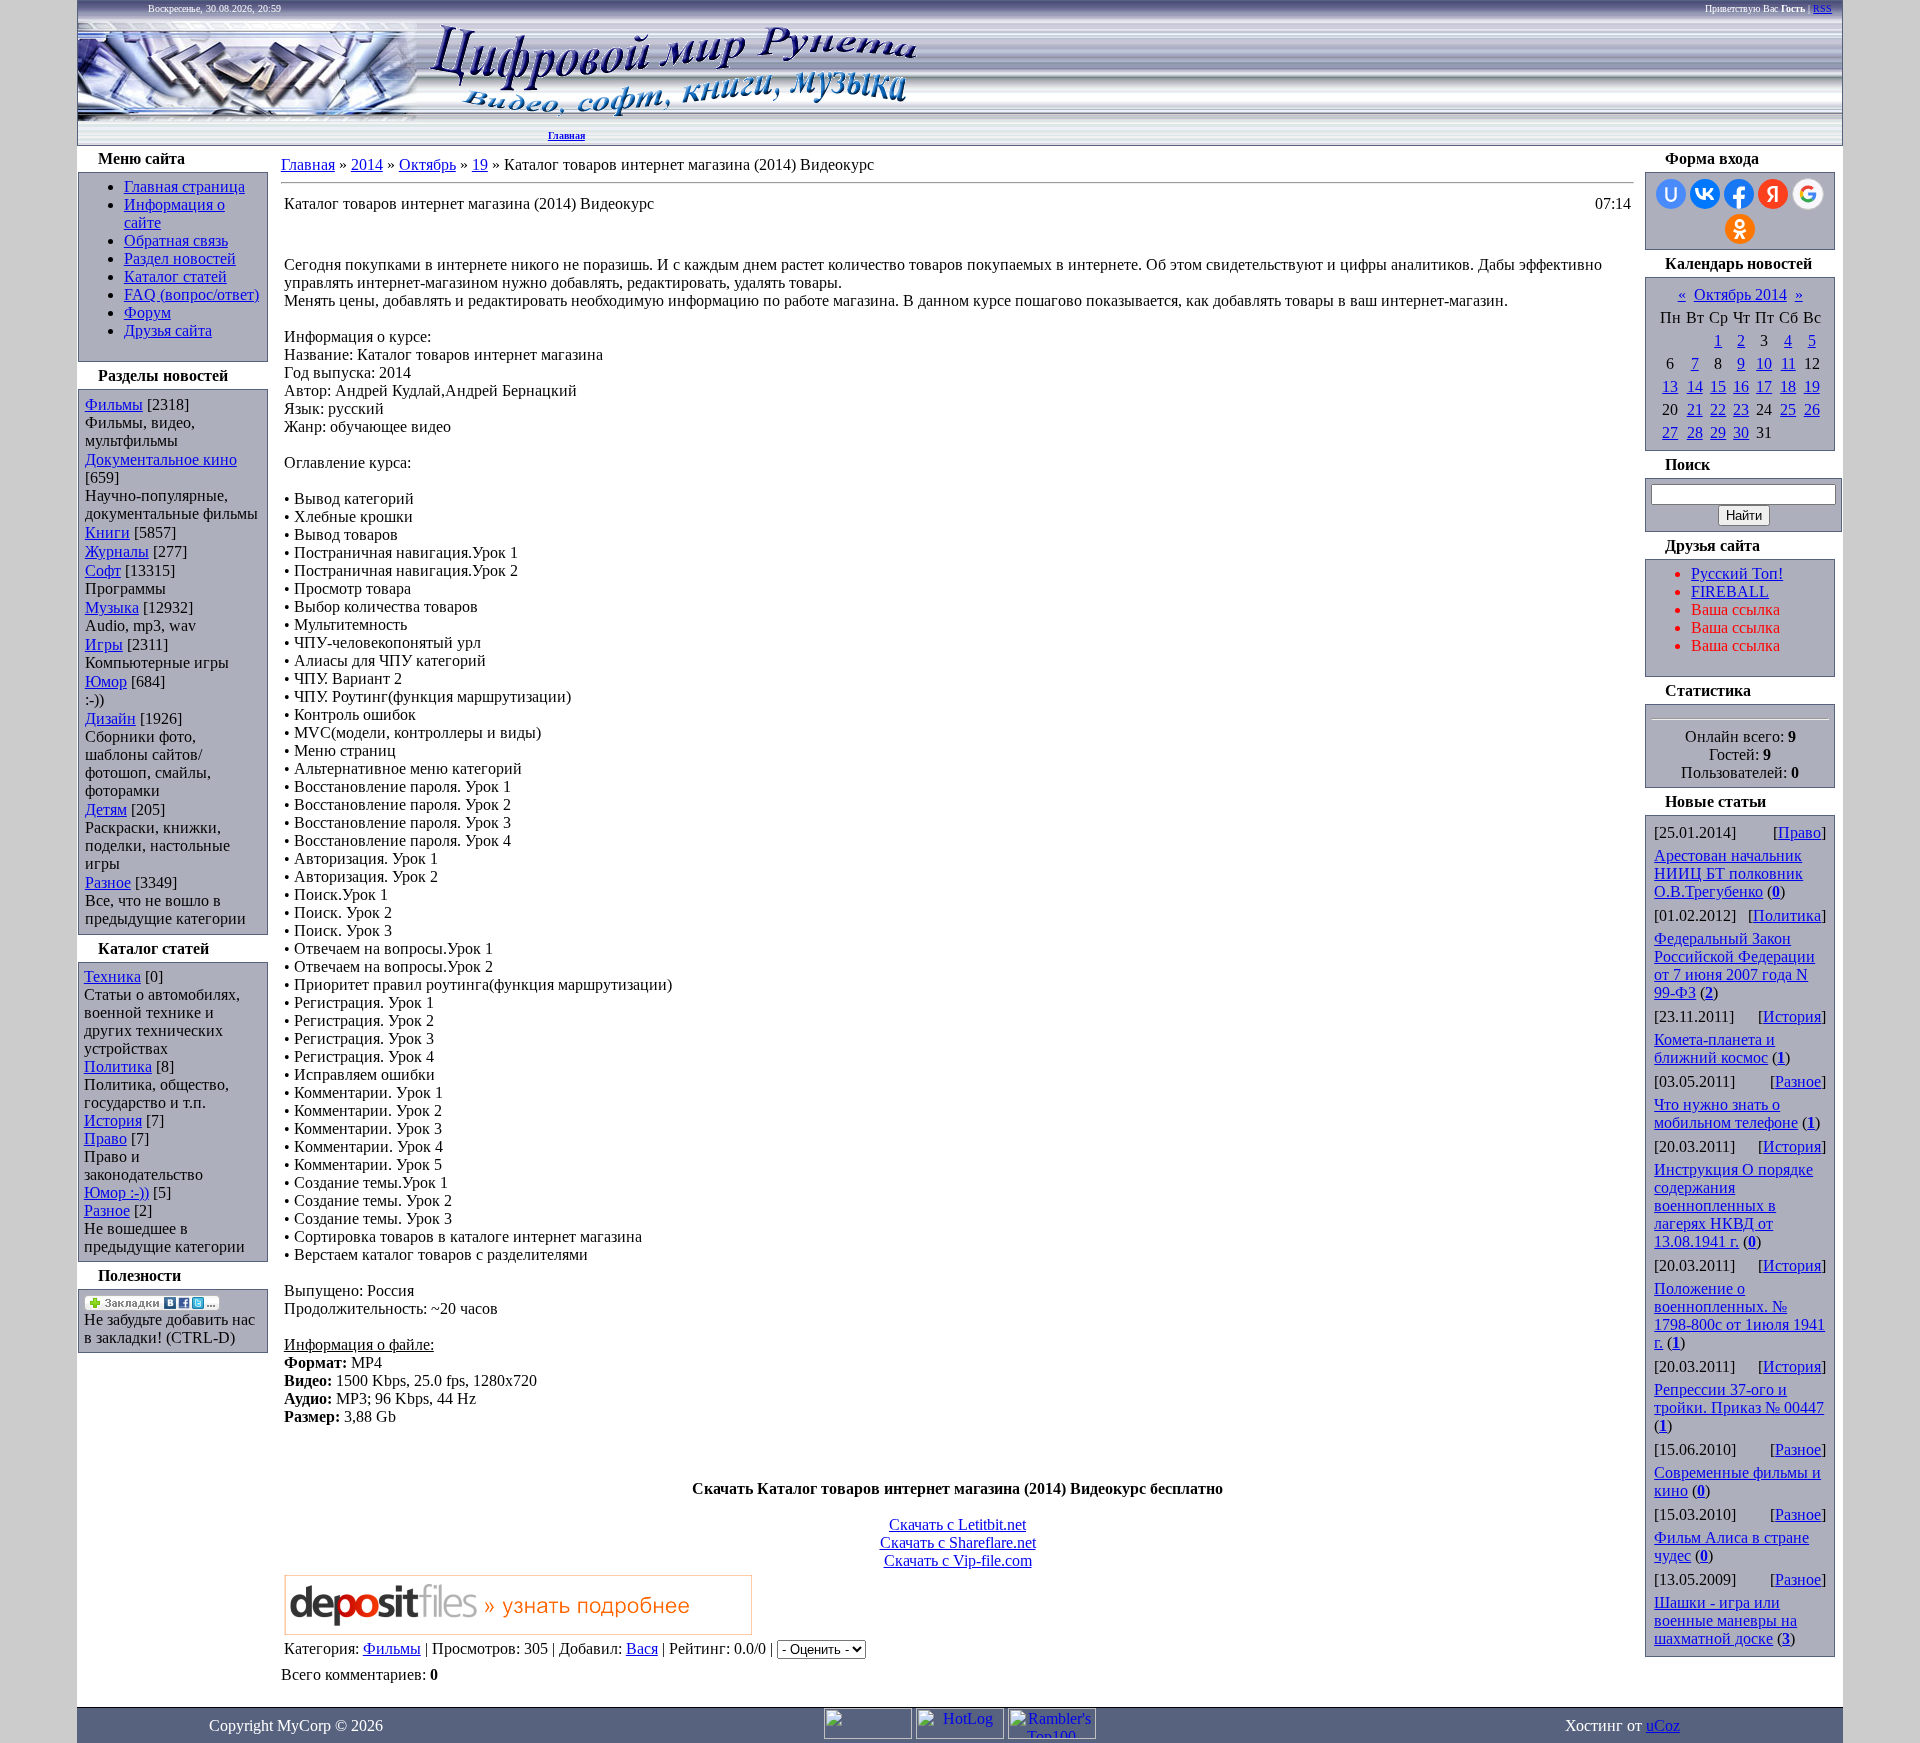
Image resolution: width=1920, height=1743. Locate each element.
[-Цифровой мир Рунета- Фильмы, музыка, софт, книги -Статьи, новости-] (672, 115)
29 (1718, 432)
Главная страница (184, 186)
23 (1741, 409)
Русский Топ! (1737, 573)
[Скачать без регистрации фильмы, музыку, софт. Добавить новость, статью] (248, 115)
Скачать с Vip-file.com (958, 1560)
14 (1695, 386)
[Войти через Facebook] (1739, 194)
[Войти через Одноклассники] (1740, 229)
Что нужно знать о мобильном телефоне (1726, 1113)
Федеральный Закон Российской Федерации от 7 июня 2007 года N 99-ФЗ (1734, 965)
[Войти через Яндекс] (1773, 194)
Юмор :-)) (116, 1192)
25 (1788, 409)
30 (1741, 432)
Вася (642, 1648)
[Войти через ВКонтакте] (1705, 194)
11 (1788, 363)
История (113, 1120)
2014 (367, 164)
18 (1788, 386)
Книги (107, 532)
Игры (104, 644)
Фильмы (114, 404)
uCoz (1663, 1725)
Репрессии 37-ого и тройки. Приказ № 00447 (1739, 1398)
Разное (108, 882)
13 (1670, 386)
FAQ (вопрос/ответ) (191, 294)
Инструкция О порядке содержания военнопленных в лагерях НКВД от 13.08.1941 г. (1733, 1205)
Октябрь (427, 164)
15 (1718, 386)
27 (1670, 432)
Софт (103, 570)
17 (1764, 386)
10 (1764, 363)
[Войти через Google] (1808, 194)
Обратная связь (176, 240)
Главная (566, 135)
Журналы (117, 551)
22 (1718, 409)
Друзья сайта (168, 330)
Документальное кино (161, 459)
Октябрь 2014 (1740, 294)
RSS (1822, 8)
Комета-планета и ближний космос (1714, 1048)
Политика (118, 1066)
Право (105, 1138)
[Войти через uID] (1671, 194)
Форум (147, 312)
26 (1812, 409)
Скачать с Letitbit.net (957, 1524)
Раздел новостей (180, 258)
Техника (112, 976)
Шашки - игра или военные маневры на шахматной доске (1725, 1620)
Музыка (112, 607)
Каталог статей (175, 276)
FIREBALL (1730, 591)
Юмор (106, 681)
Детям (106, 809)
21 (1695, 409)
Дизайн (110, 718)
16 (1741, 386)
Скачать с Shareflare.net (958, 1542)
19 (480, 164)
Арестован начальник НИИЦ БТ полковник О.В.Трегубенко (1728, 873)
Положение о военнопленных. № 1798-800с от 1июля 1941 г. (1739, 1315)
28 (1695, 432)
